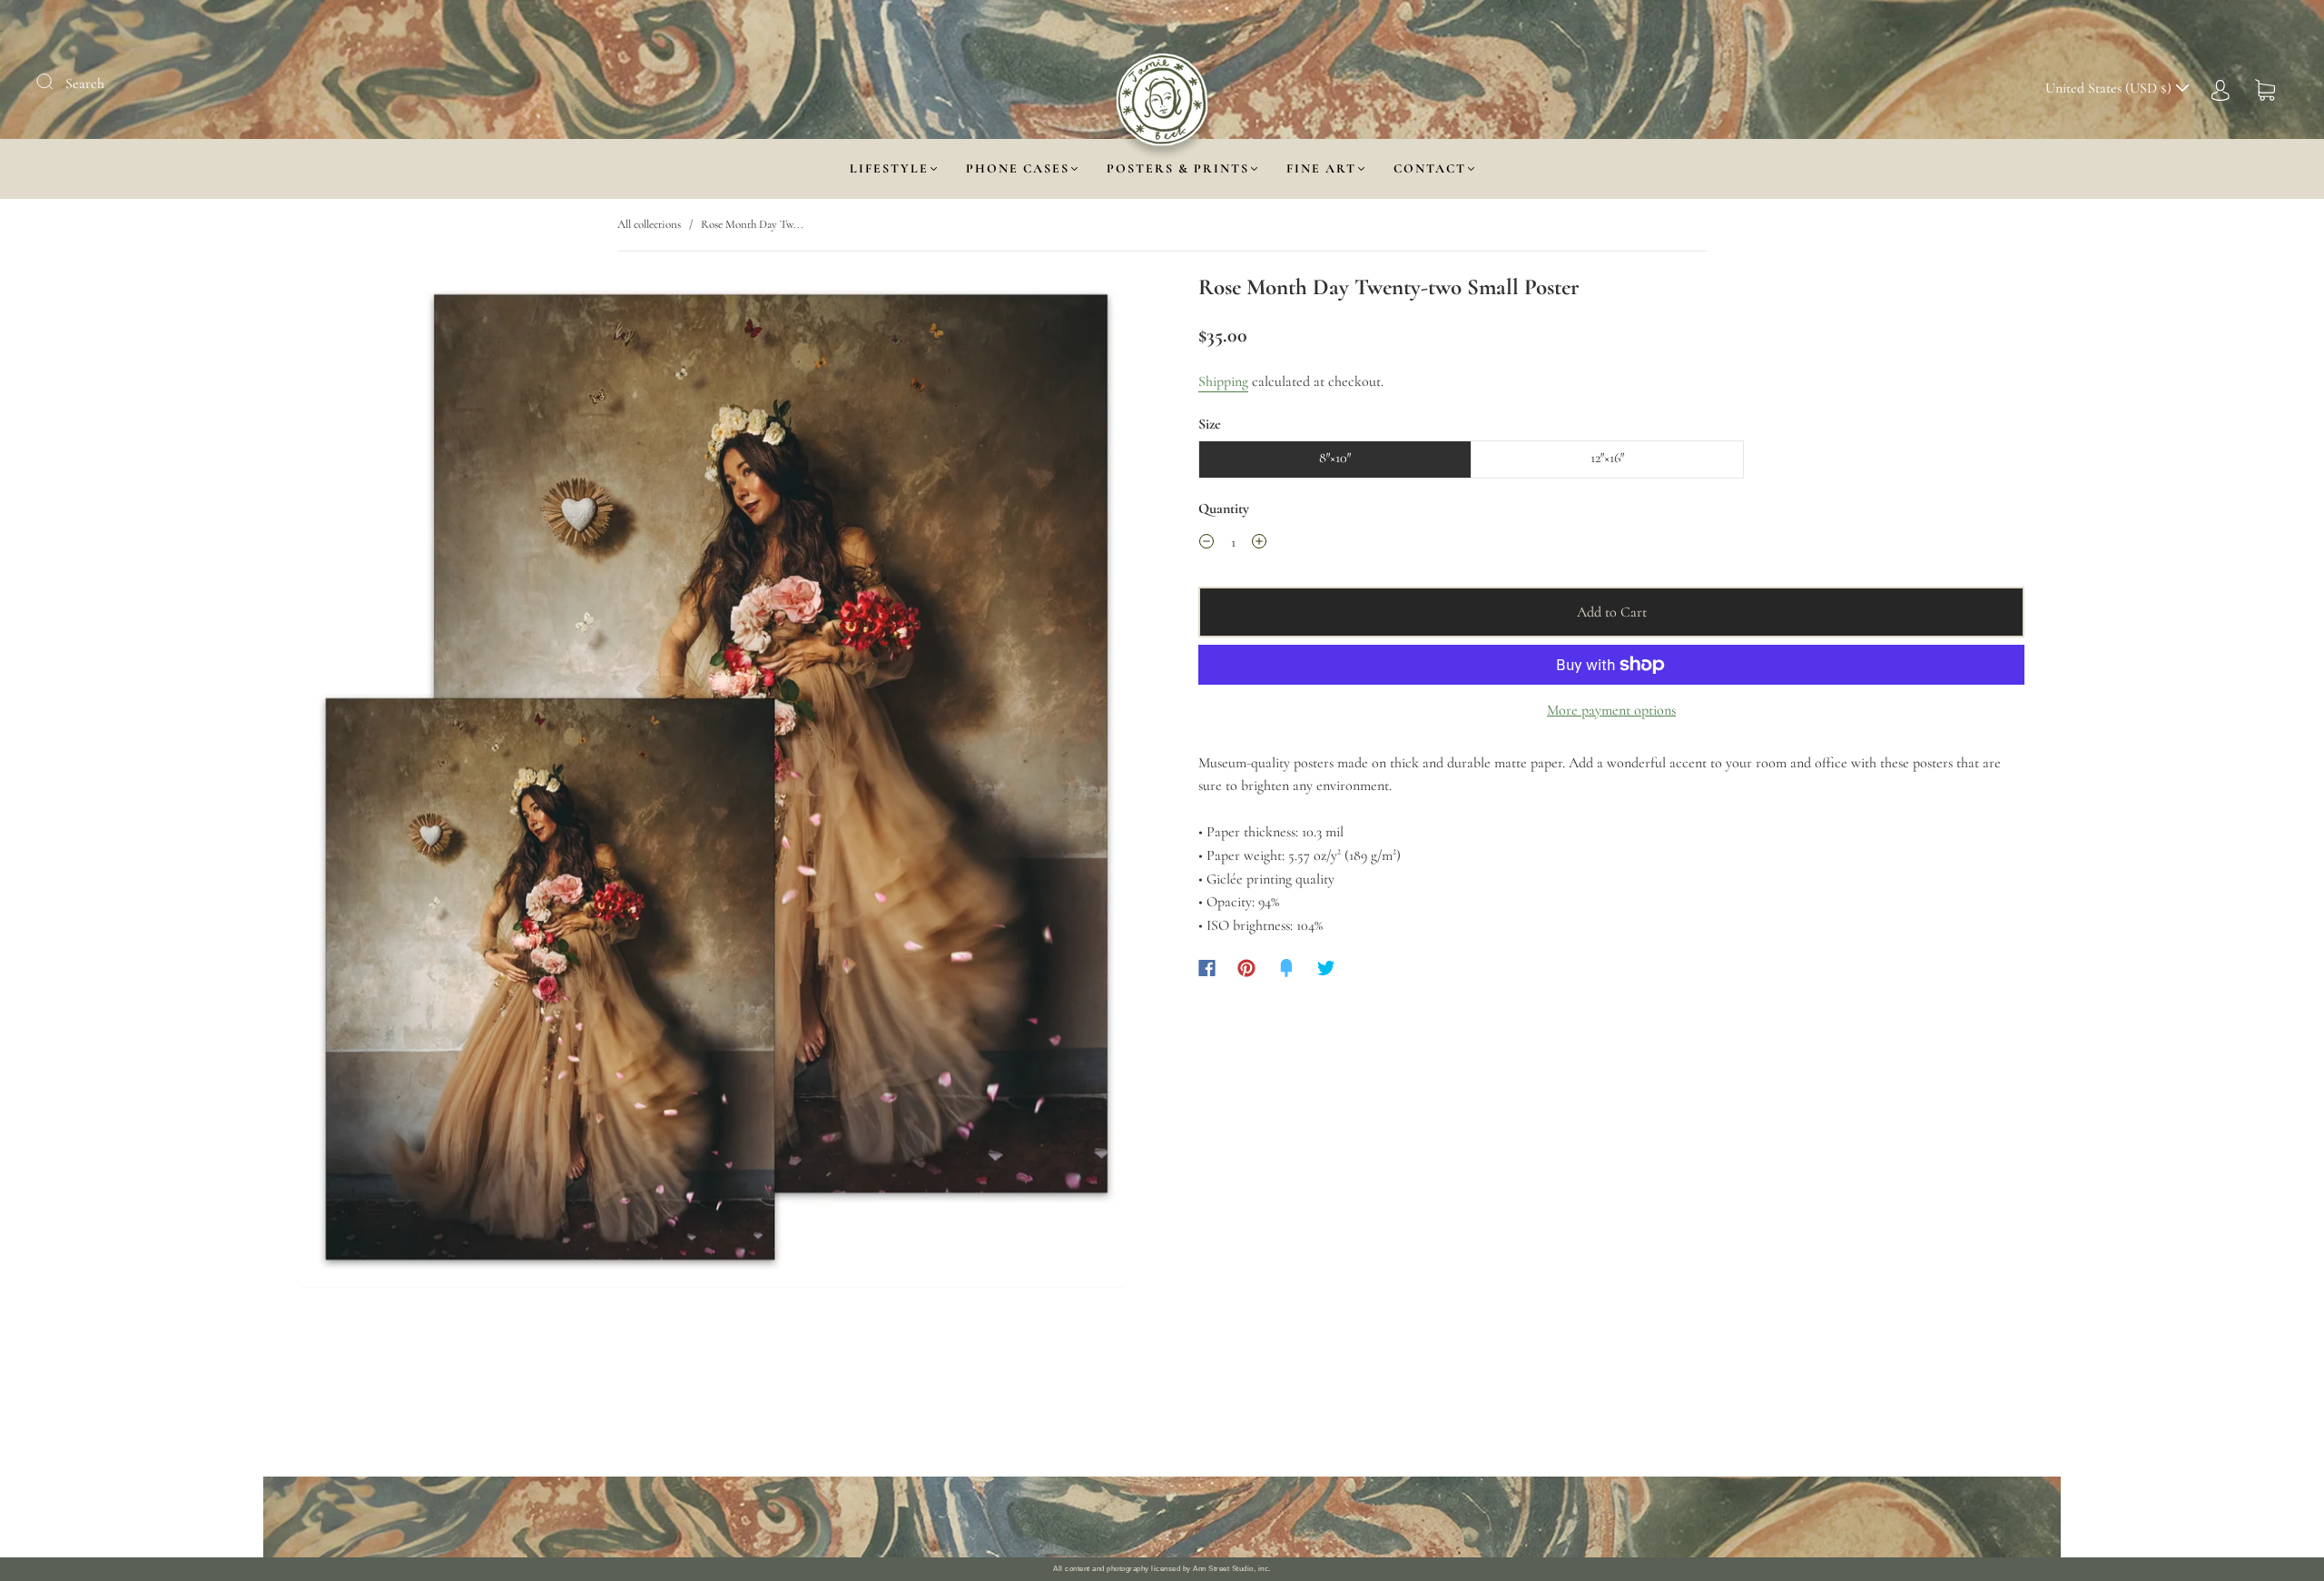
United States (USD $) (2110, 88)
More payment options (1611, 710)
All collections (649, 224)
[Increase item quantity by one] (1259, 545)
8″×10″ (1335, 458)
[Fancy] (1286, 968)
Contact (1430, 168)
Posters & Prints (1178, 168)
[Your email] (1344, 1517)
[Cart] (2265, 88)
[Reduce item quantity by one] (1206, 545)
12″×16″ (1607, 458)
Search (85, 84)
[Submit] (56, 82)
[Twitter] (1326, 968)
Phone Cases (1018, 168)
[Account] (2221, 88)
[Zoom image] (713, 784)
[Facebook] (1207, 968)
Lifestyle (889, 168)
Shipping (1223, 381)
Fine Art (1321, 168)
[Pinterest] (1246, 968)
